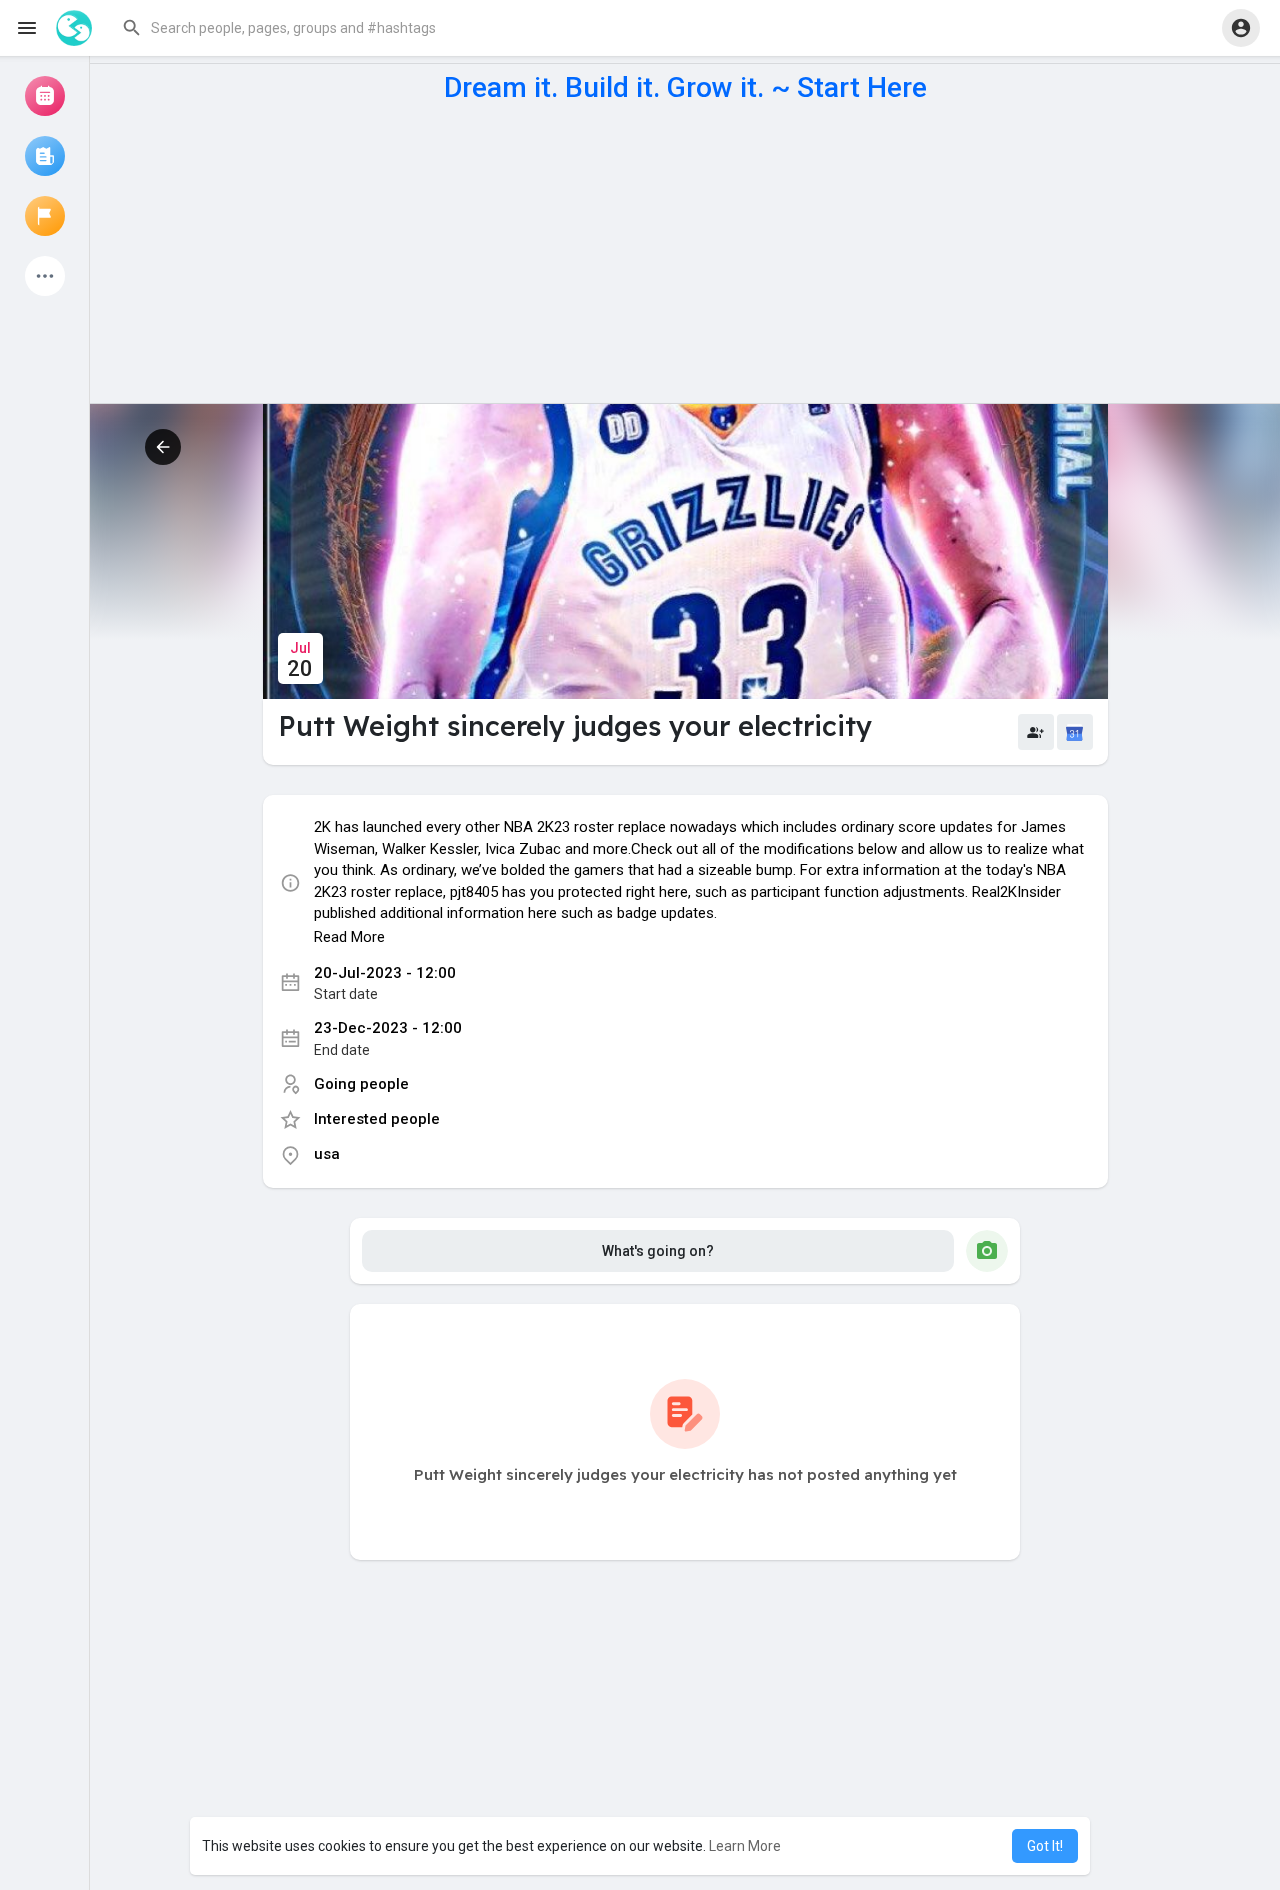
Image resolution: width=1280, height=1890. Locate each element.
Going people (361, 1084)
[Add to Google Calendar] (1075, 732)
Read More (349, 937)
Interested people (377, 1119)
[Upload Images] (987, 1251)
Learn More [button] (745, 1846)
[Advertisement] (685, 253)
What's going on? (658, 1251)
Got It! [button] (1045, 1846)
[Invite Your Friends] (1036, 732)
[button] (314, 28)
